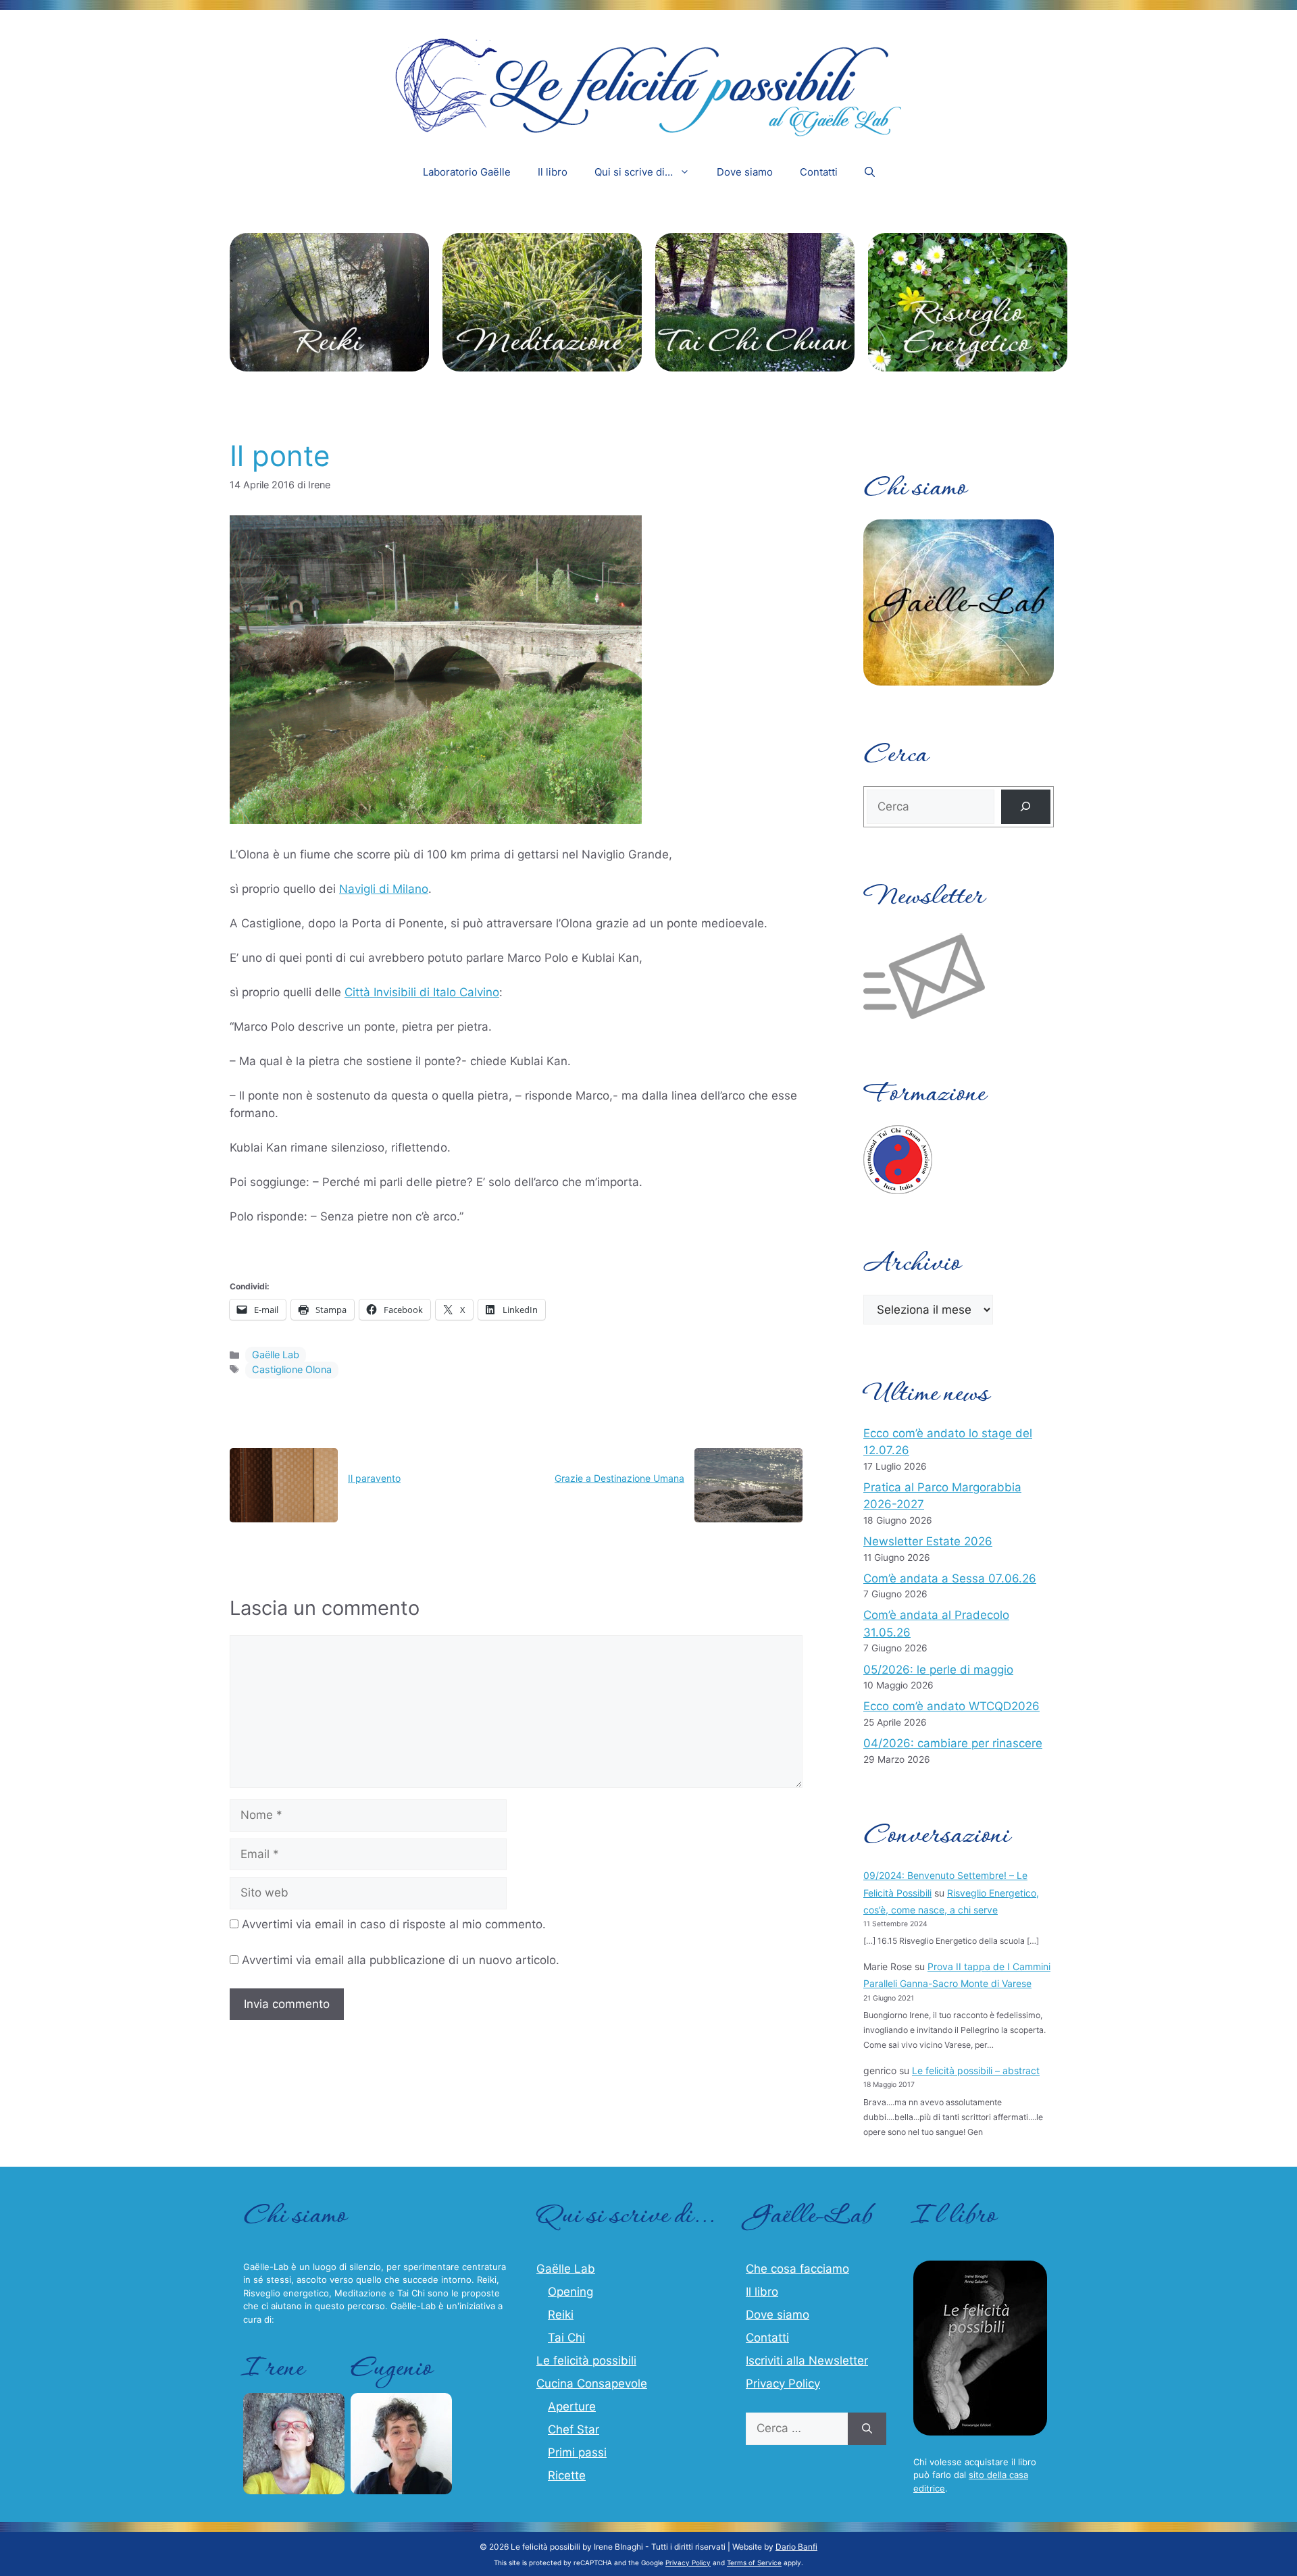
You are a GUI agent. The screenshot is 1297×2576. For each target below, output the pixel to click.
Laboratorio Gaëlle (467, 172)
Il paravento (374, 1478)
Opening (570, 2292)
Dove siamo (745, 172)
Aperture (572, 2406)
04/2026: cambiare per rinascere (953, 1743)
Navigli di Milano (384, 889)
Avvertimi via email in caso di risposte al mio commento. (394, 1924)
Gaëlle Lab (276, 1355)
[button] (870, 172)
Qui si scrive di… (634, 172)
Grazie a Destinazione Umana (619, 1478)
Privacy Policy (783, 2384)
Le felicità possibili (586, 2361)
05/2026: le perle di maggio (938, 1670)
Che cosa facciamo (797, 2269)
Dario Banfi (796, 2547)
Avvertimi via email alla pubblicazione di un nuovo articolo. (401, 1960)
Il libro (553, 172)
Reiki (561, 2315)
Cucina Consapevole (592, 2384)
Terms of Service (754, 2562)
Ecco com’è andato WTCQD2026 (951, 1706)
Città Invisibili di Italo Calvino (422, 992)
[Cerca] (1026, 807)
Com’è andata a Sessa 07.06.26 (950, 1578)
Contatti (819, 172)
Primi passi (577, 2452)
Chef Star (574, 2429)
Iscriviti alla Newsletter (807, 2361)
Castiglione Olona (292, 1369)
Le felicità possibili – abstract (976, 2070)
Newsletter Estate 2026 (928, 1541)
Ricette (567, 2475)
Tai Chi (566, 2338)
